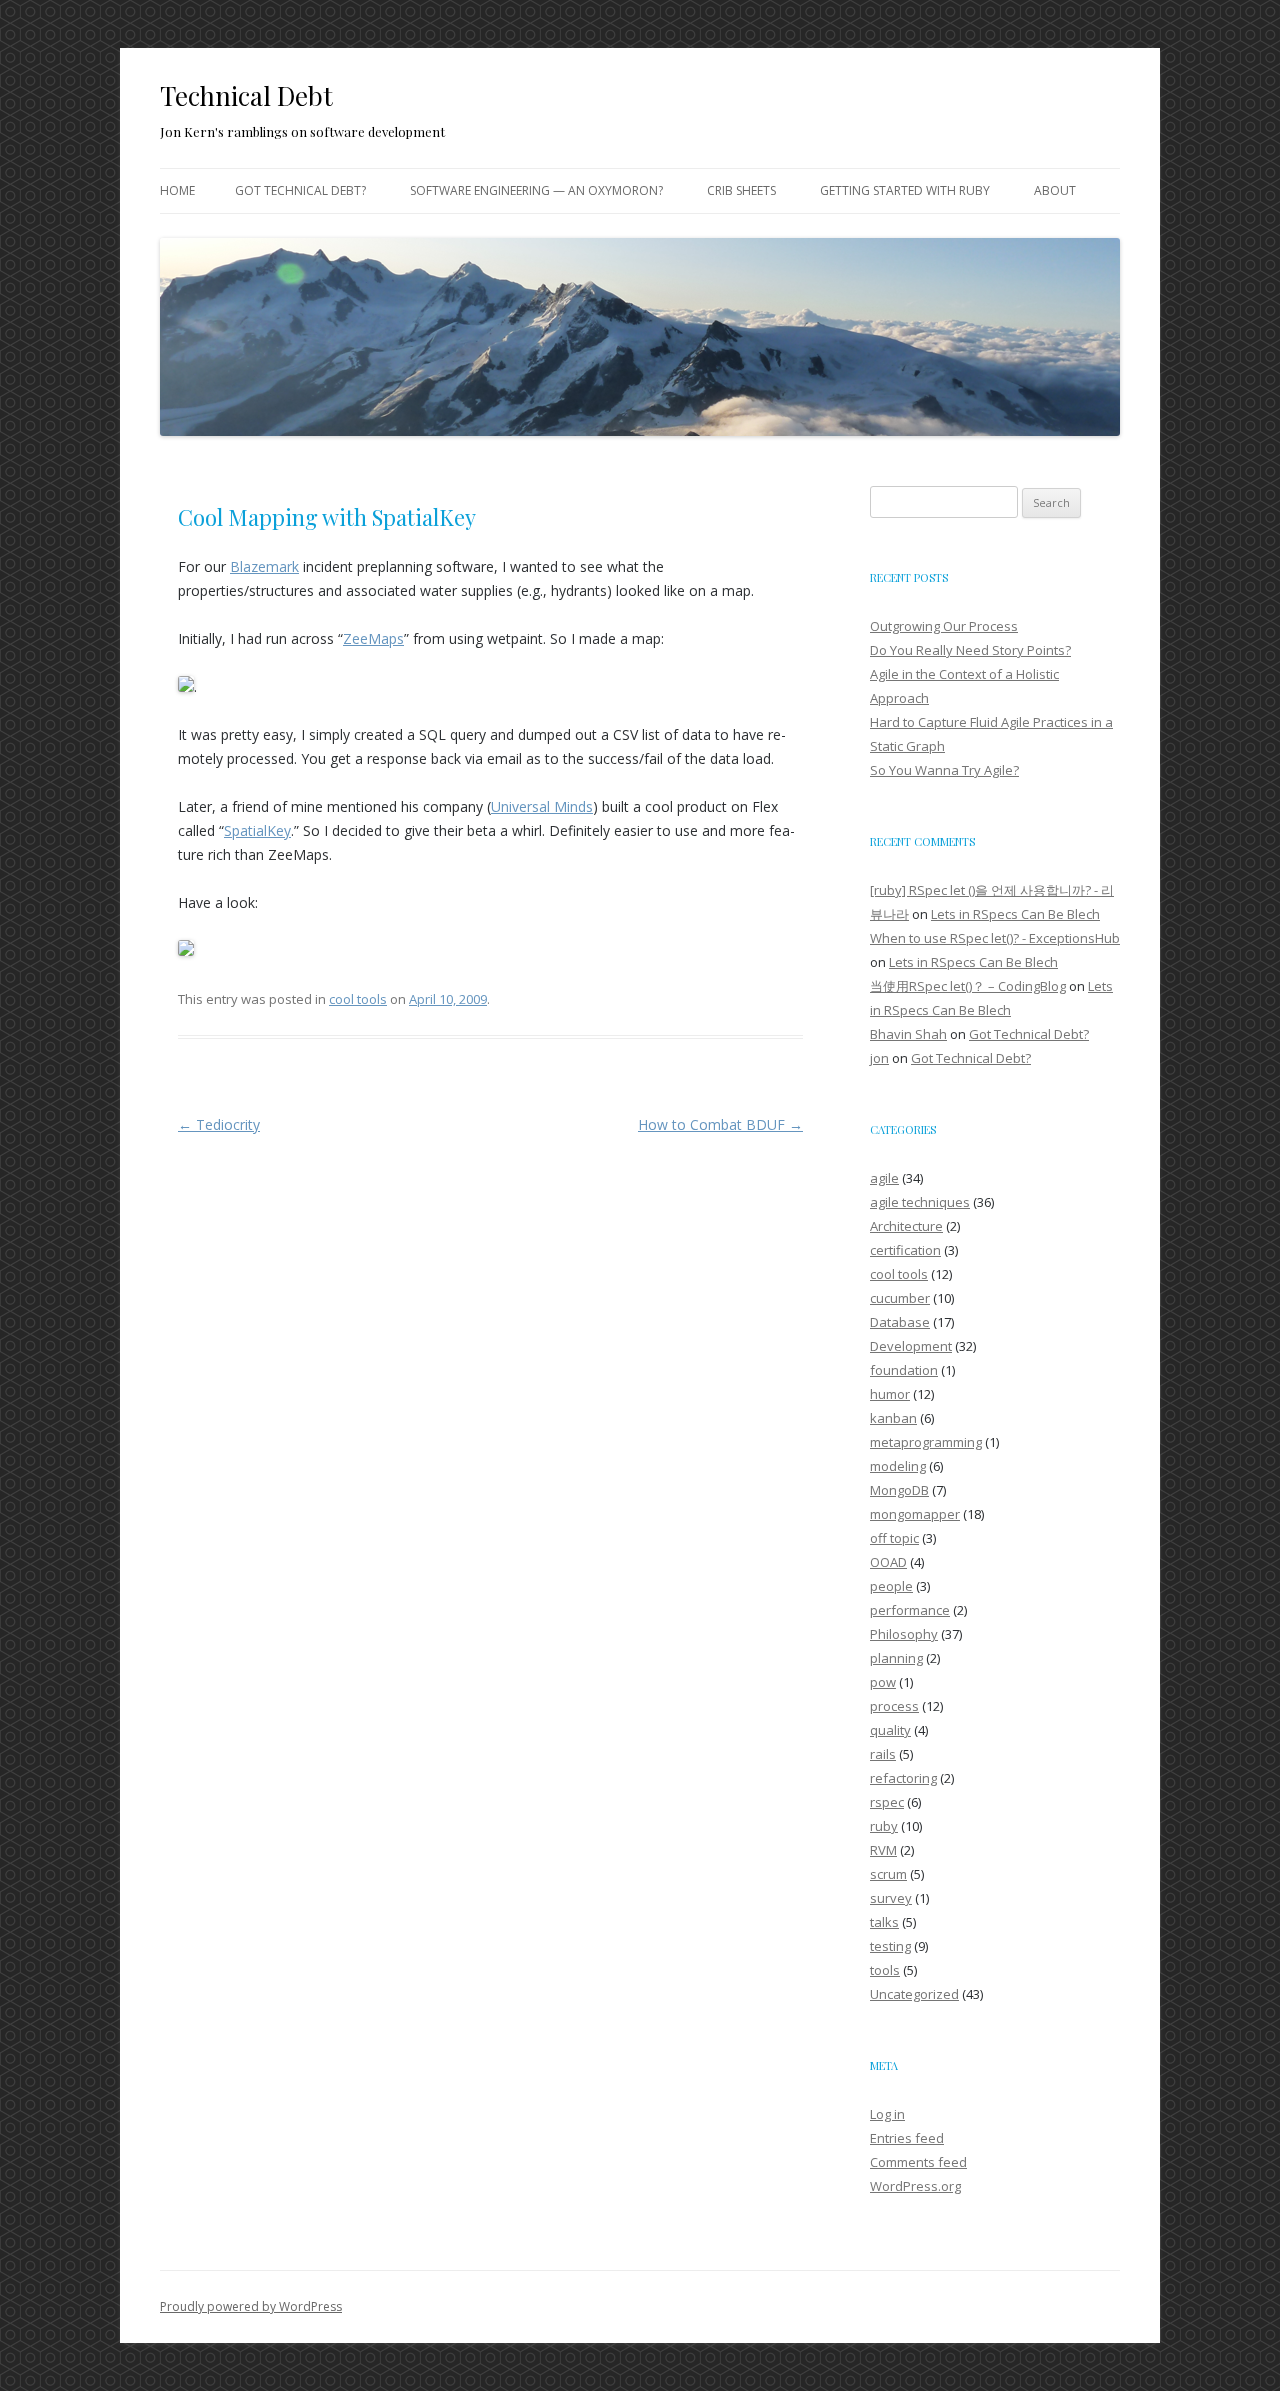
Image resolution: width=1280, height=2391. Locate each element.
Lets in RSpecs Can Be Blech (1015, 914)
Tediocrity (219, 1124)
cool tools (358, 999)
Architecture (906, 1226)
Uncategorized (914, 1994)
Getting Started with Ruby (905, 190)
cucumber (900, 1298)
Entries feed (907, 2138)
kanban (893, 1418)
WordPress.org (915, 2186)
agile (884, 1178)
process (894, 1706)
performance (910, 1610)
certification (905, 1250)
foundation (904, 1370)
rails (883, 1754)
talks (884, 1922)
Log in (887, 2114)
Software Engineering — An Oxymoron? (536, 190)
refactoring (903, 1778)
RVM (883, 1850)
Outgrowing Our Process (944, 626)
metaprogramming (926, 1442)
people (891, 1586)
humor (890, 1394)
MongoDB (899, 1490)
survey (891, 1898)
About (1055, 190)
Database (900, 1322)
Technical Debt (246, 95)
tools (885, 1970)
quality (890, 1730)
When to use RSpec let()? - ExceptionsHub (995, 938)
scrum (888, 1874)
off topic (894, 1538)
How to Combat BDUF (720, 1124)
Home (177, 190)
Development (911, 1346)
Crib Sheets (741, 190)
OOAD (888, 1562)
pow (883, 1682)
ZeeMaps (373, 638)
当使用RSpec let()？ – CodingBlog (968, 986)
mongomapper (915, 1514)
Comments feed (918, 2162)
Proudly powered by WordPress (251, 2306)
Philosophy (904, 1634)
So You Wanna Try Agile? (944, 770)
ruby (884, 1826)
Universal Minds (542, 806)
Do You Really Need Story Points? (970, 650)
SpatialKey (257, 830)
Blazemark (264, 566)
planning (896, 1658)
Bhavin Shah (908, 1034)
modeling (898, 1466)
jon (879, 1058)
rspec (887, 1802)
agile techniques (920, 1202)
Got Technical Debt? (300, 190)
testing (890, 1946)
